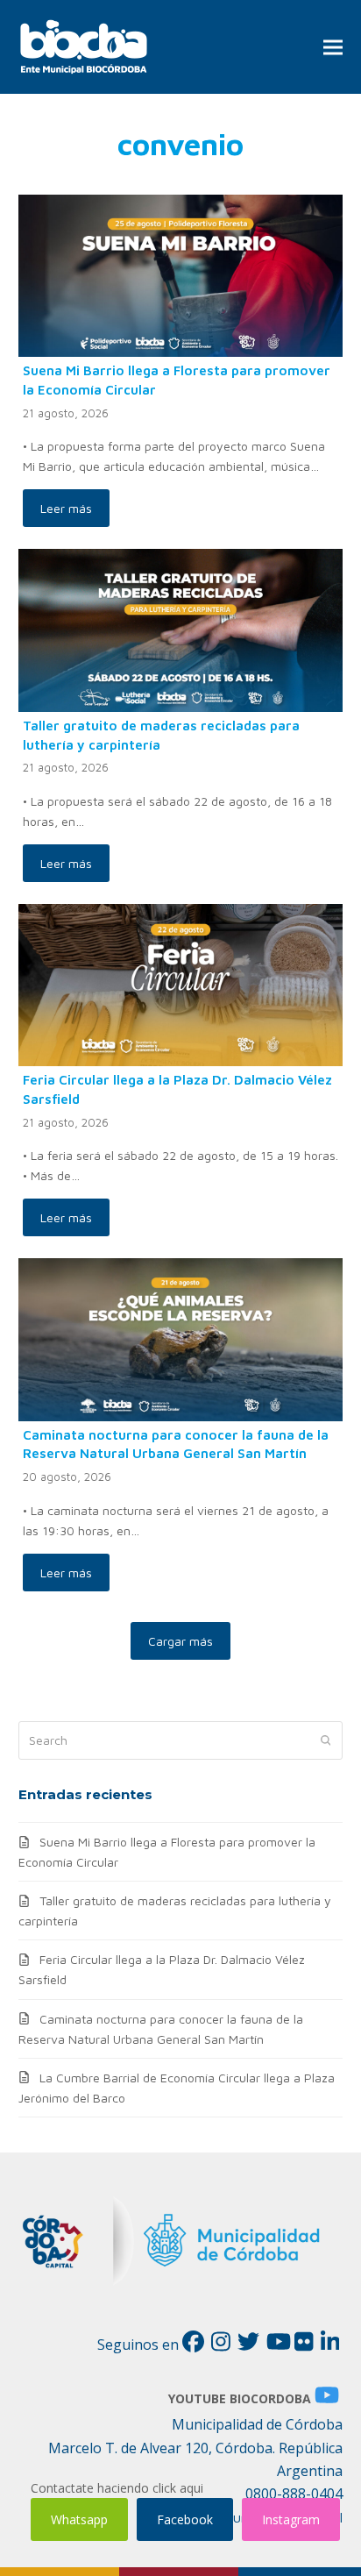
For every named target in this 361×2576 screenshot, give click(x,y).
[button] (333, 47)
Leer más (66, 508)
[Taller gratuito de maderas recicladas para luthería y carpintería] (181, 629)
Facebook (185, 2519)
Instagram (291, 2519)
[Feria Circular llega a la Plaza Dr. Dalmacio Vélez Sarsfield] (181, 983)
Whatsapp (79, 2519)
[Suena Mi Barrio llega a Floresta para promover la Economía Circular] (181, 274)
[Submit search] (326, 1740)
